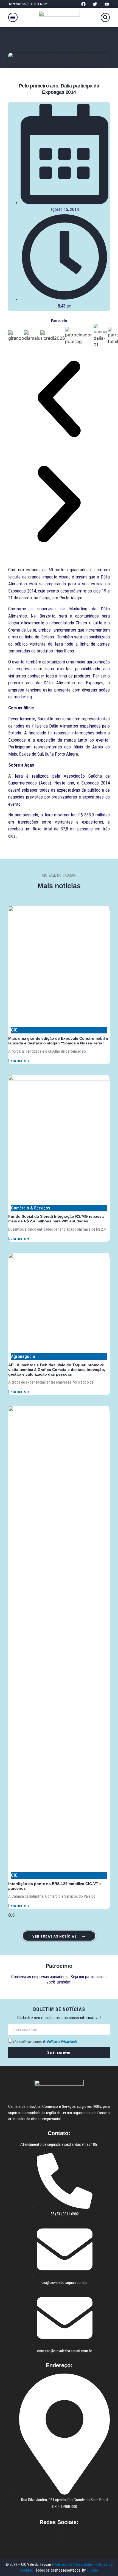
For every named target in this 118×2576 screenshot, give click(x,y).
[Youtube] (107, 4)
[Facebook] (83, 4)
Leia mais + (19, 1061)
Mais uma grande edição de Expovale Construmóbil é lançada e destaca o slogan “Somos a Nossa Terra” (58, 1041)
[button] (13, 17)
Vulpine (93, 2570)
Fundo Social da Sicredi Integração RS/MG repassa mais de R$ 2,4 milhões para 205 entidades (56, 1219)
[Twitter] (95, 4)
